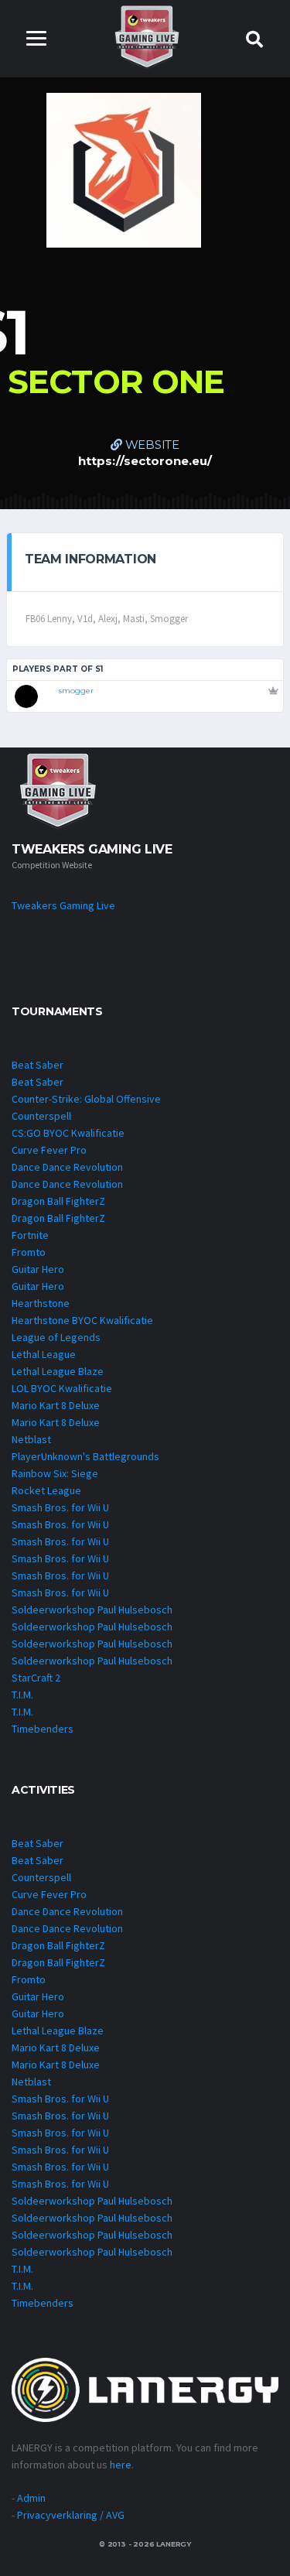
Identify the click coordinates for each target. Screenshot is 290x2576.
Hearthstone (41, 1303)
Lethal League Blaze (58, 1371)
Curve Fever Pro (49, 1150)
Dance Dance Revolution (67, 1167)
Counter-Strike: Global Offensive (86, 1099)
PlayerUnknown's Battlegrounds (85, 1456)
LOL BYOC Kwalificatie (62, 1388)
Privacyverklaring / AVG (71, 2515)
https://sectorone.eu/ (145, 461)
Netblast (31, 1439)
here (121, 2465)
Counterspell (41, 1116)
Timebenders (43, 1729)
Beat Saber (38, 1065)
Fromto (29, 1252)
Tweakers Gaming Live (63, 905)
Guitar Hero (38, 1269)
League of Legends (56, 1337)
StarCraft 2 (36, 1678)
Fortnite (30, 1235)
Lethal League (44, 1354)
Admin (31, 2498)
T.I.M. (22, 1695)
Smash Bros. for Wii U (60, 1507)
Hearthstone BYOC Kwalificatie (82, 1320)
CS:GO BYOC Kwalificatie (68, 1133)
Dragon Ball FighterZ (58, 1201)
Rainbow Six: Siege (55, 1473)
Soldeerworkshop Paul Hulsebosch (92, 1610)
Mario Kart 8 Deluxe (56, 1405)
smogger (76, 691)
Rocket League (46, 1490)
